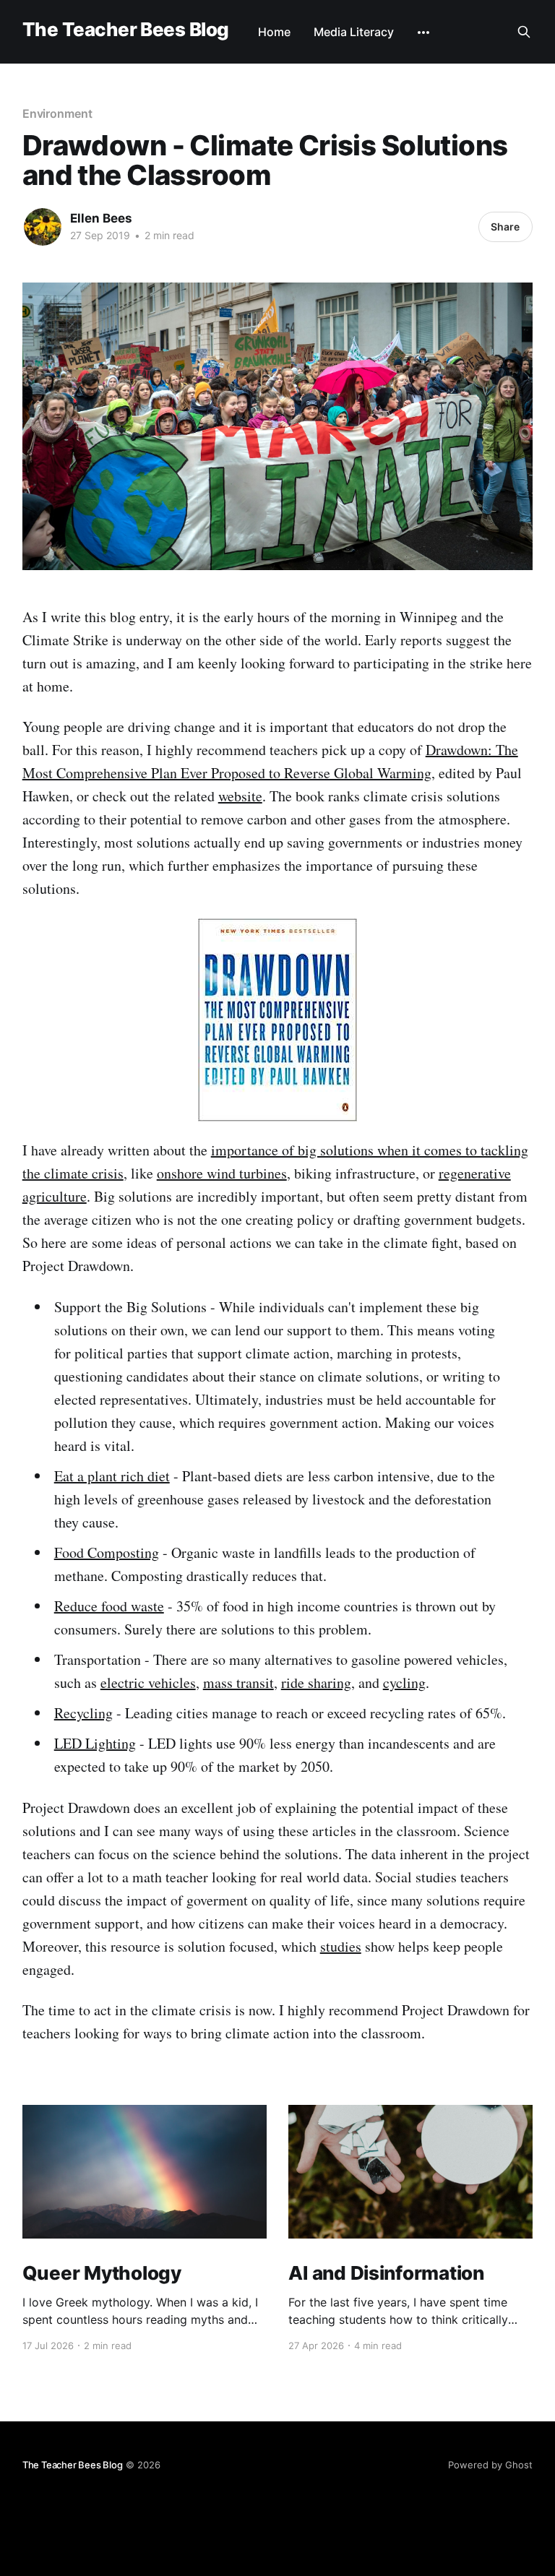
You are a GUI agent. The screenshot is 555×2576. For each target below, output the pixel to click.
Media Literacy (354, 32)
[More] (423, 33)
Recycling (83, 1713)
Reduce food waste (109, 1606)
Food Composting (107, 1552)
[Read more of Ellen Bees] (43, 227)
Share (505, 227)
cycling (404, 1683)
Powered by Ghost (490, 2465)
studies (341, 1946)
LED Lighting (95, 1743)
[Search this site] (524, 32)
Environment (57, 113)
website (240, 796)
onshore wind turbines (222, 1173)
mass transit (238, 1683)
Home (274, 32)
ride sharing (316, 1683)
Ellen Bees (101, 218)
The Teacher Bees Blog (126, 30)
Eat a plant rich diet (112, 1476)
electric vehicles (148, 1683)
